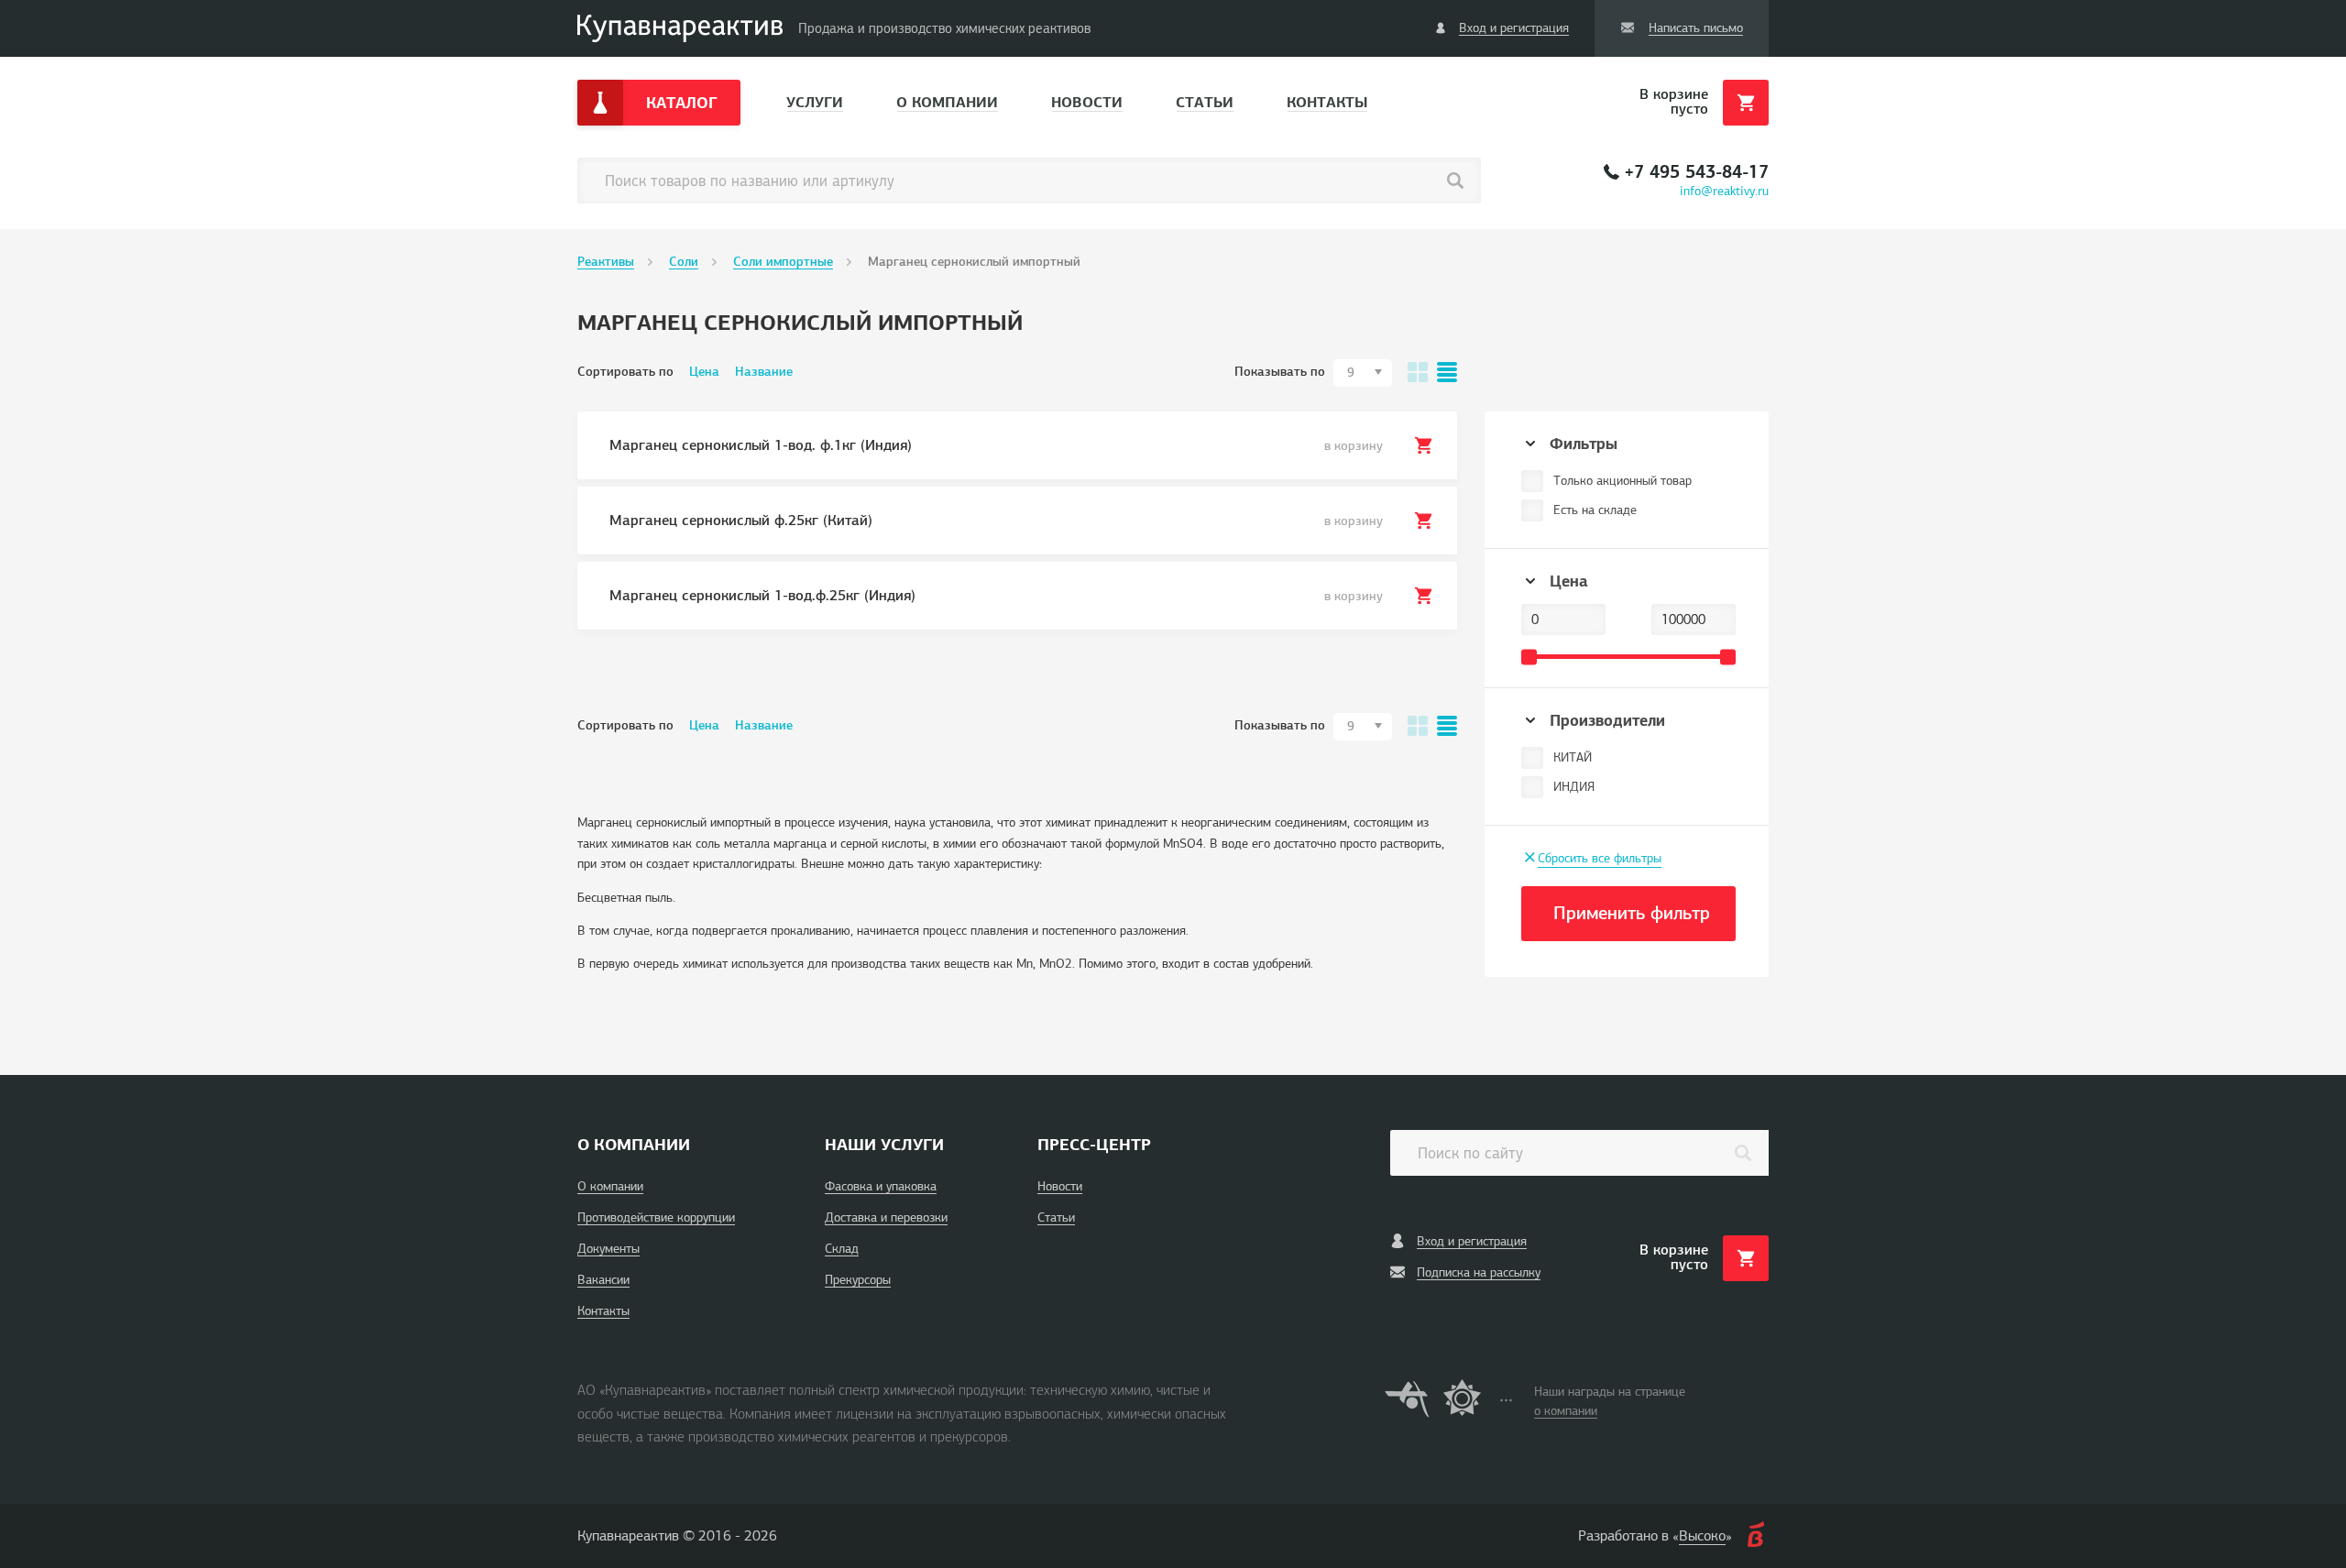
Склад (842, 1249)
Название (764, 372)
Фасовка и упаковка (881, 1186)
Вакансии (603, 1280)
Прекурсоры (858, 1280)
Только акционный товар (1622, 481)
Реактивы (606, 262)
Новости (1087, 102)
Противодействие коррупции (656, 1217)
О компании (947, 102)
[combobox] (1363, 373)
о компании (1566, 1411)
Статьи (1205, 102)
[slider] (1529, 657)
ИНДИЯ (1574, 787)
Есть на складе (1595, 510)
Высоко (1702, 1536)
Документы (608, 1249)
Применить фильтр (1632, 913)
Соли (684, 262)
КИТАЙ (1573, 757)
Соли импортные (783, 262)
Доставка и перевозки (886, 1217)
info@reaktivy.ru (1724, 191)
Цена (704, 372)
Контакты (1327, 102)
